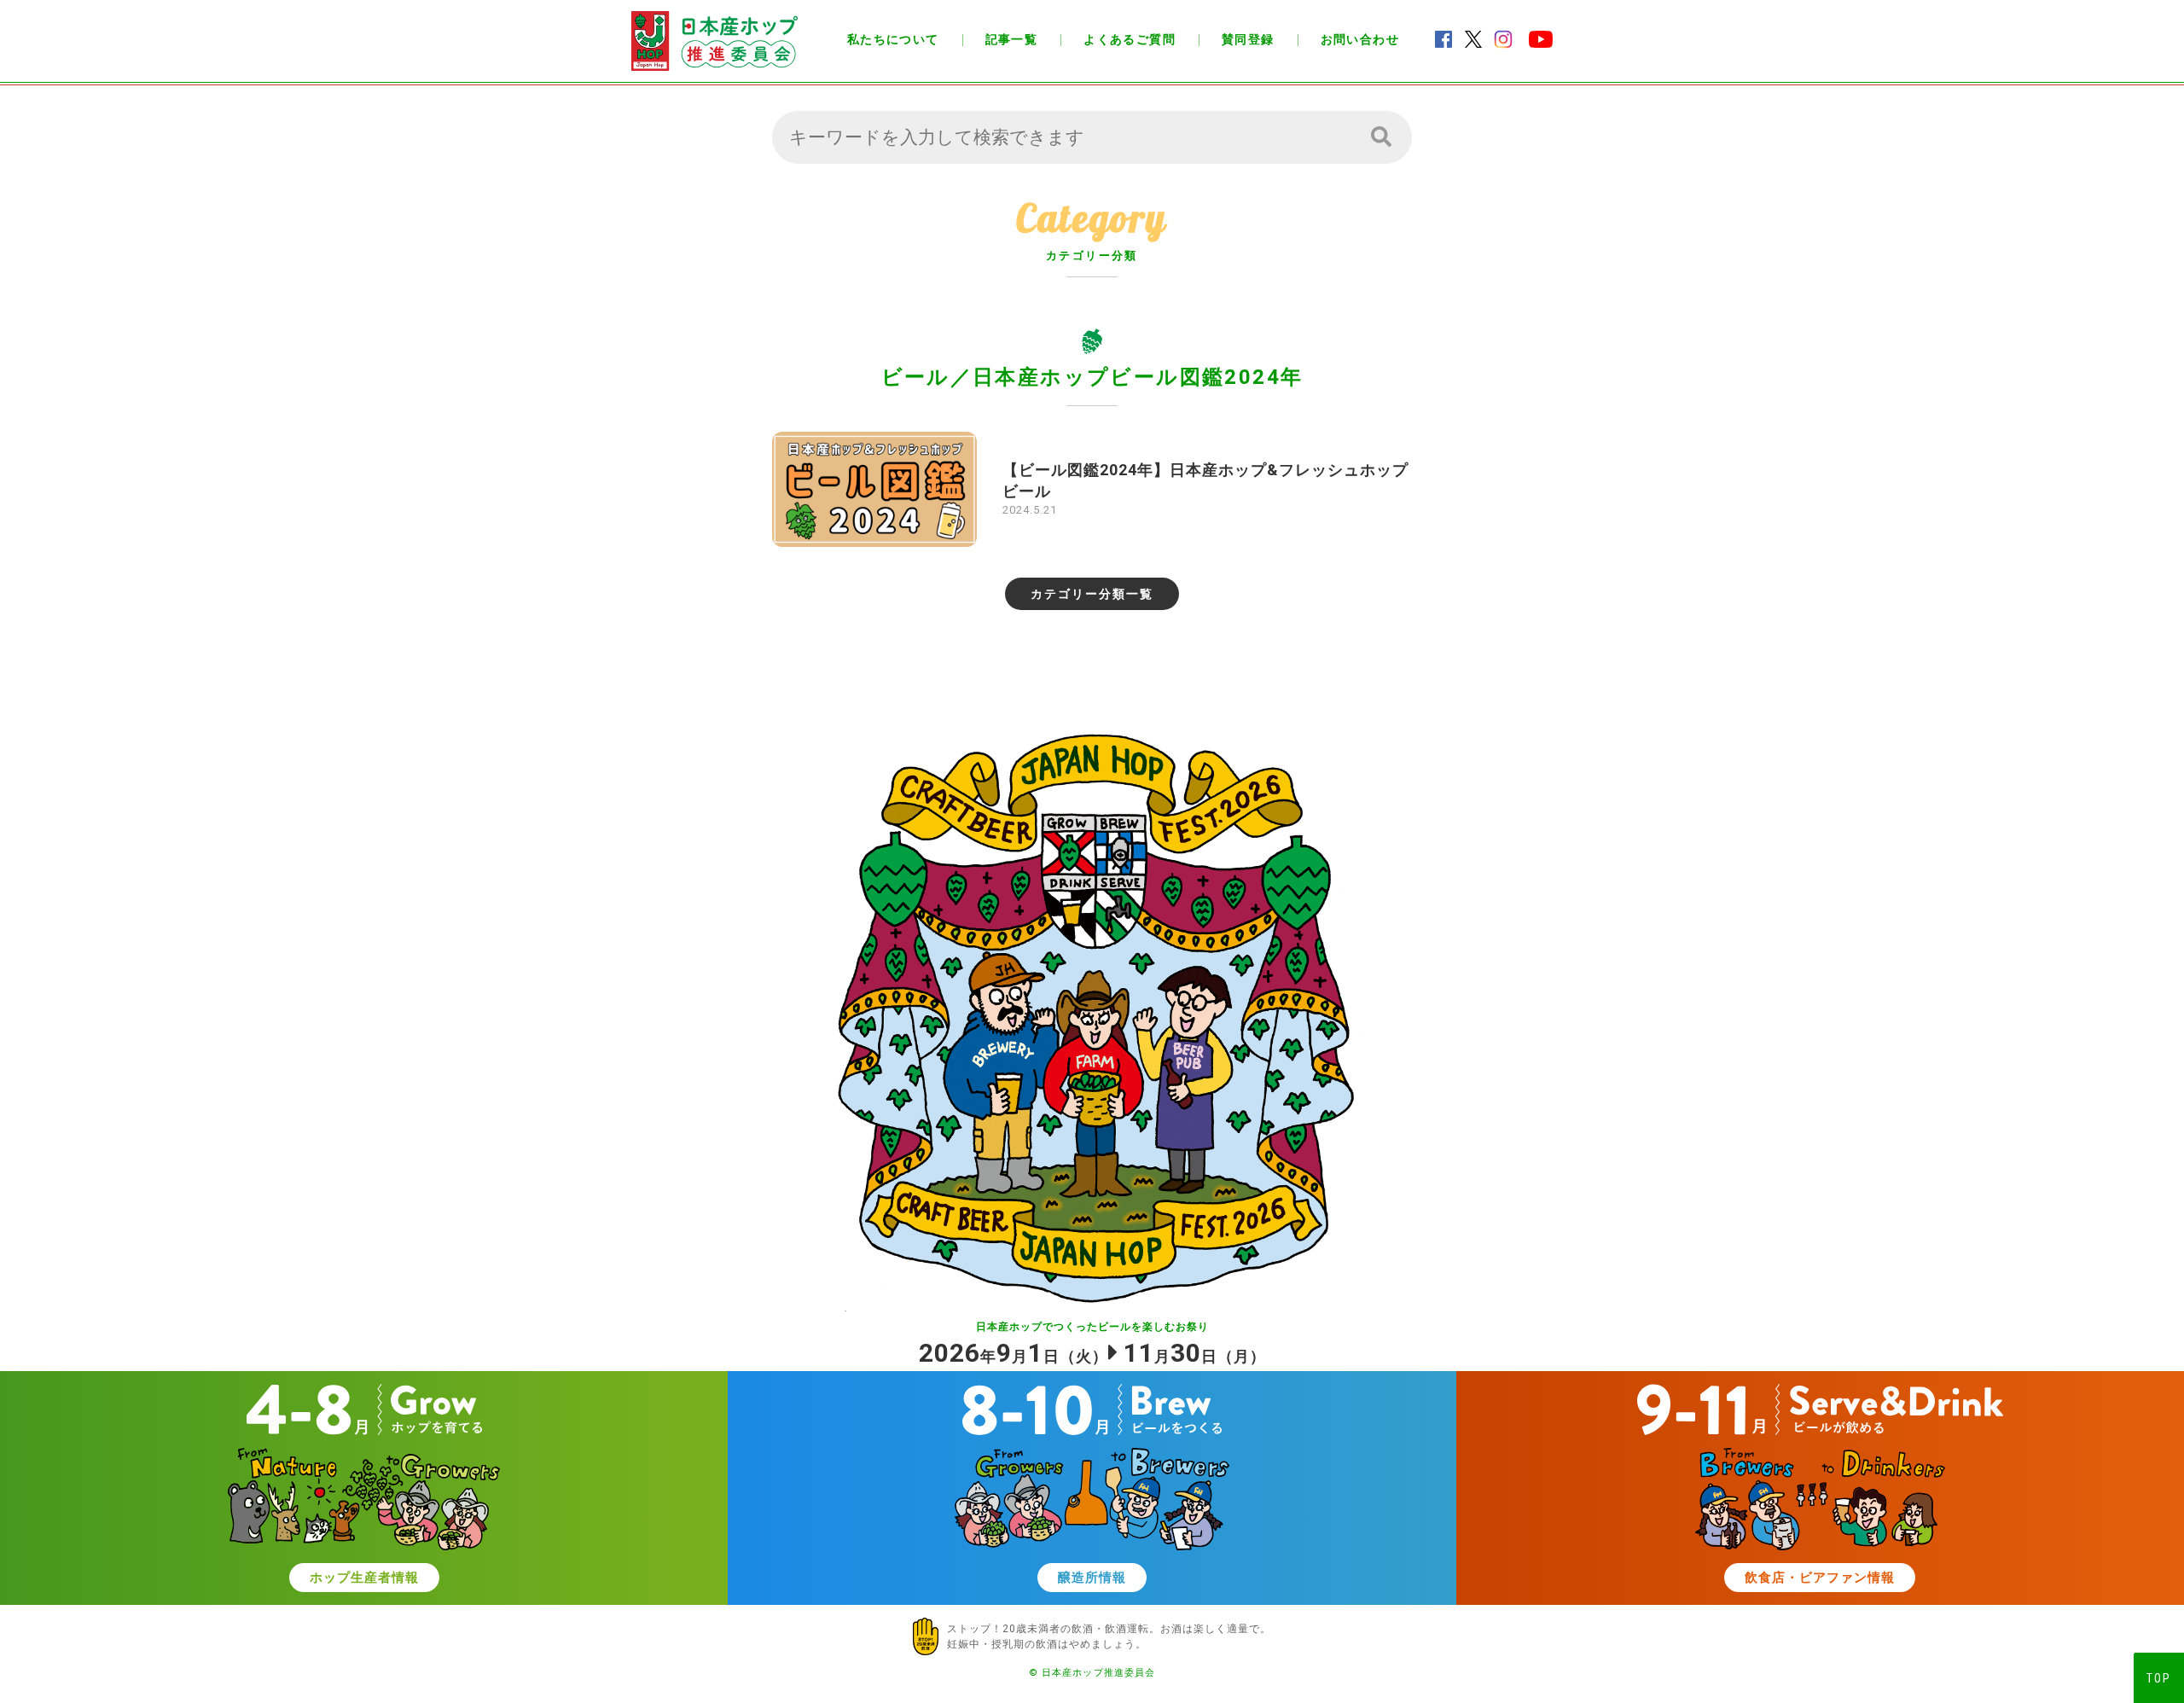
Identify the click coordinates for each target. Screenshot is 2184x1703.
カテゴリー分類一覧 (1092, 594)
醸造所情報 (1092, 1578)
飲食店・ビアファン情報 (1820, 1578)
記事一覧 (1012, 39)
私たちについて (893, 39)
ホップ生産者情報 (364, 1578)
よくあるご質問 (1130, 39)
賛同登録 (1248, 39)
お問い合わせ (1360, 39)
